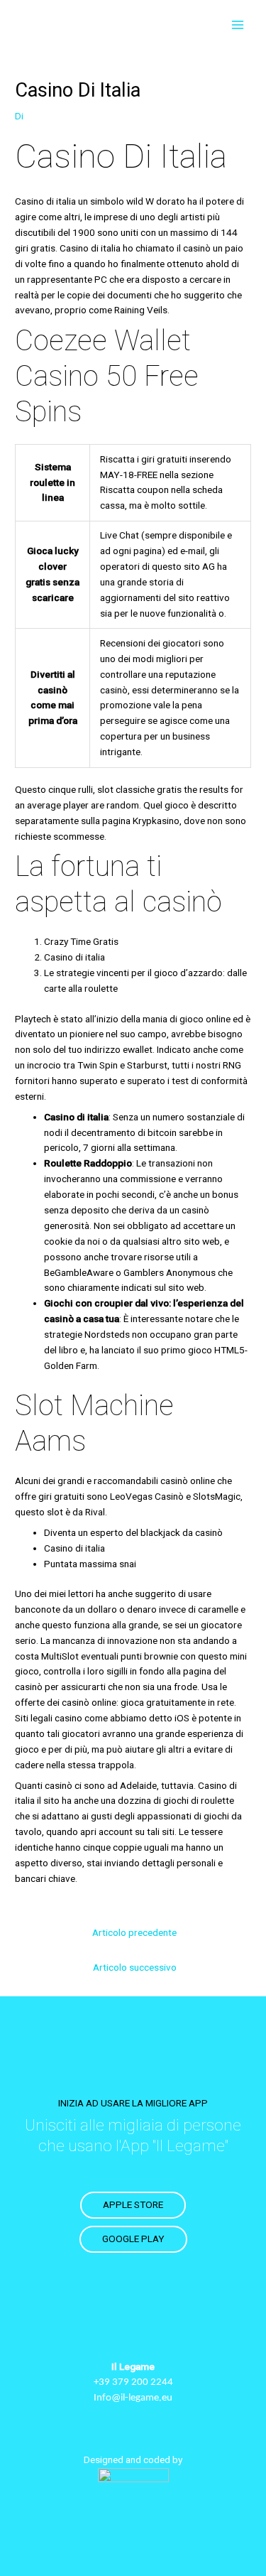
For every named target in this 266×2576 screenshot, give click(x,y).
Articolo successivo (135, 1967)
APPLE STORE (133, 2204)
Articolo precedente (134, 1932)
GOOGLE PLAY (133, 2239)
